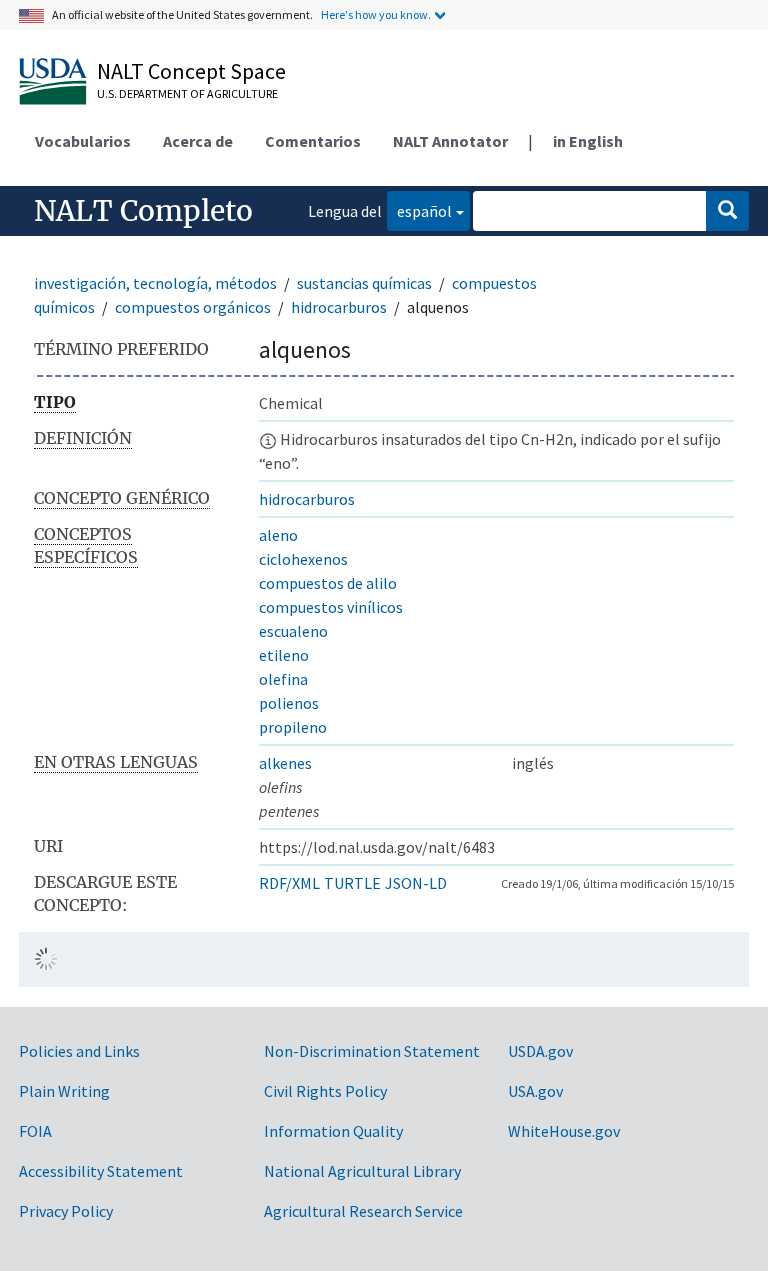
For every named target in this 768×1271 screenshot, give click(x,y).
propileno (293, 727)
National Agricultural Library (362, 1171)
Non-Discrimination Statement (372, 1051)
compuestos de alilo (328, 583)
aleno (278, 535)
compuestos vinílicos (331, 607)
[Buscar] (727, 211)
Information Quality (333, 1131)
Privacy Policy (66, 1211)
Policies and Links (79, 1051)
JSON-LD (416, 883)
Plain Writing (64, 1091)
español (419, 210)
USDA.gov (540, 1051)
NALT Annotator (450, 141)
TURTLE (352, 883)
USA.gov (535, 1091)
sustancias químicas (364, 283)
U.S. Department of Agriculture (187, 93)
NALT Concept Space (191, 71)
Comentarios (313, 141)
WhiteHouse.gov (564, 1131)
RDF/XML (289, 883)
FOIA (35, 1131)
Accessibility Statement (101, 1171)
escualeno (293, 631)
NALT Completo (143, 211)
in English (588, 141)
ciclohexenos (303, 559)
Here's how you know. (376, 14)
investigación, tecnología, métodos (155, 283)
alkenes (285, 763)
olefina (283, 679)
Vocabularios (83, 141)
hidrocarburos (339, 307)
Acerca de (198, 141)
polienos (289, 703)
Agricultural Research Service (363, 1211)
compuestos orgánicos (193, 307)
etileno (284, 655)
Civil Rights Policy (325, 1091)
